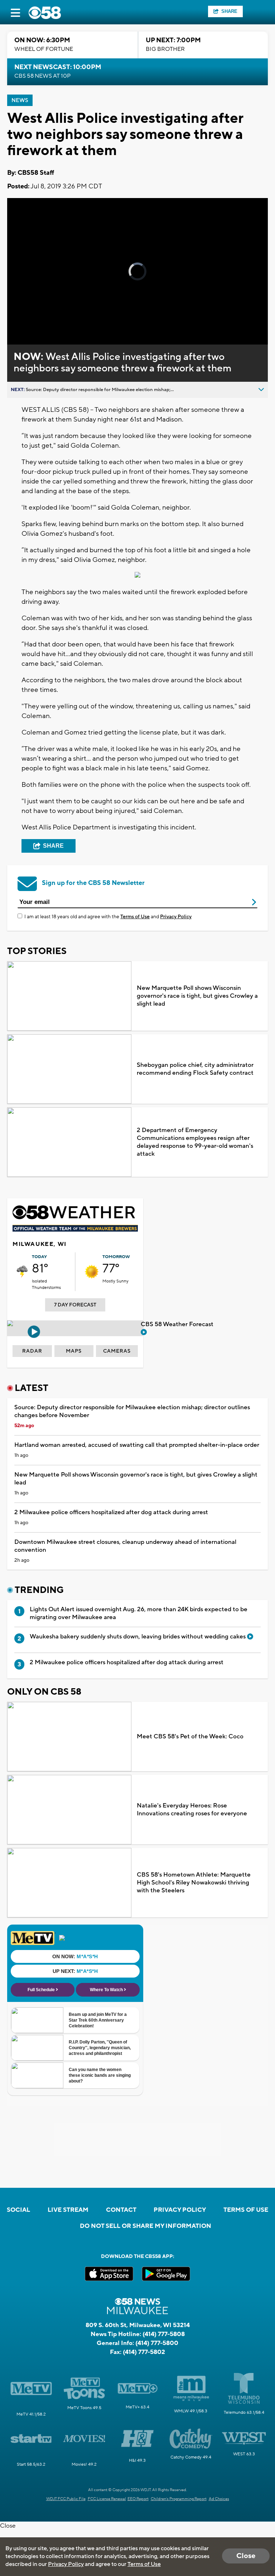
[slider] (37, 320)
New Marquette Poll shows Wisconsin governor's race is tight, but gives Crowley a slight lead (197, 996)
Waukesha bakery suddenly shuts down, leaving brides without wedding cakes (138, 1637)
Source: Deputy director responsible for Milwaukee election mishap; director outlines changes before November (132, 1411)
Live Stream (68, 2210)
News (20, 100)
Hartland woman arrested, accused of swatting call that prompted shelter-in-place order (137, 1445)
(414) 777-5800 (157, 2343)
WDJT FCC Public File (66, 2499)
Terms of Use (135, 917)
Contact (121, 2210)
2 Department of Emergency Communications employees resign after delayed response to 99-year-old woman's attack (195, 1142)
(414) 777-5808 (164, 2334)
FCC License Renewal (107, 2499)
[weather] (22, 1272)
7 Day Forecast (75, 1305)
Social (18, 2210)
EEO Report (138, 2499)
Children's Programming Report (179, 2499)
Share (229, 11)
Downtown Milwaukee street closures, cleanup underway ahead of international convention (125, 1546)
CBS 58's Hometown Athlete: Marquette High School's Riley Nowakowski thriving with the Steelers (194, 1883)
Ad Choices (219, 2499)
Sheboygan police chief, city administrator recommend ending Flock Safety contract (195, 1069)
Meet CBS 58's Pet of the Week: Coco (190, 1737)
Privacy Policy (176, 917)
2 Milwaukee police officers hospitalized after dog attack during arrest (111, 1512)
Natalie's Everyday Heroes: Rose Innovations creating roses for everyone (192, 1810)
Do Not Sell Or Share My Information (146, 2226)
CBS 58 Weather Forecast (178, 1324)
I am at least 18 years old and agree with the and (108, 917)
